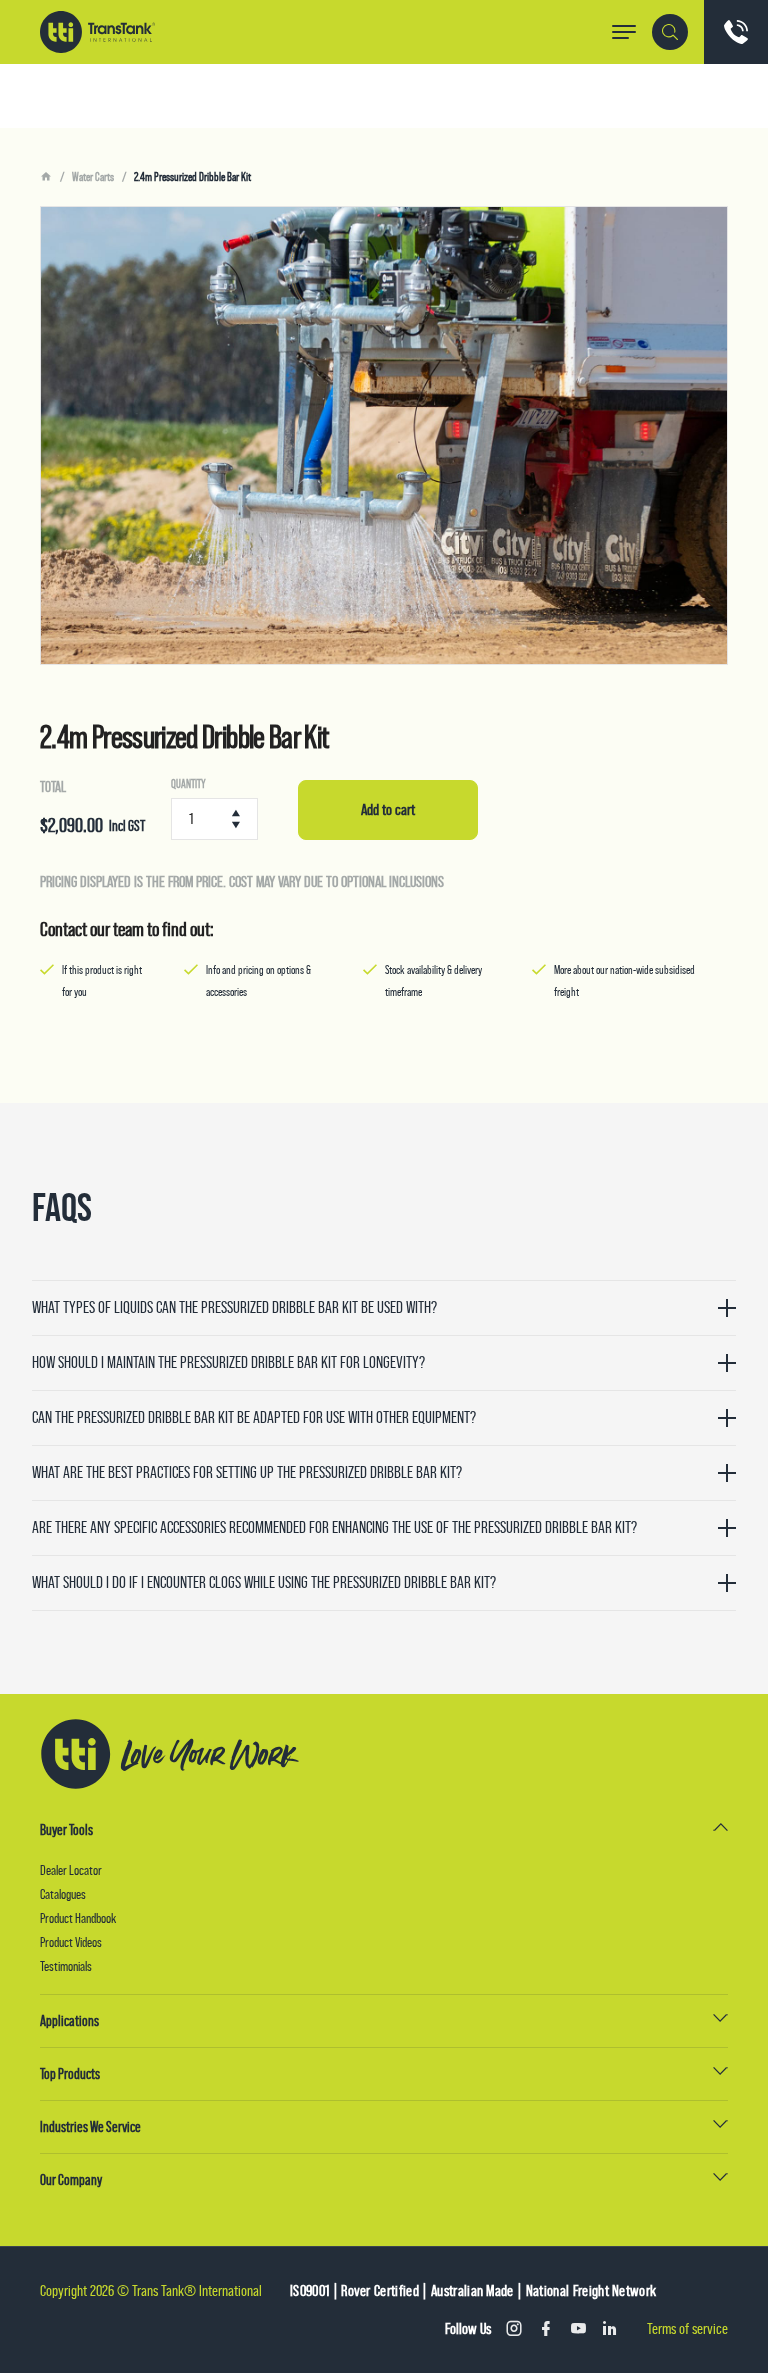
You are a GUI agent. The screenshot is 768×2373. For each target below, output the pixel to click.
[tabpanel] (384, 435)
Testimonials (66, 1966)
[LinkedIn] (610, 2329)
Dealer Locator (71, 1870)
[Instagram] (514, 2329)
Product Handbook (78, 1918)
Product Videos (71, 1942)
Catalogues (63, 1894)
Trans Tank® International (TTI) (97, 32)
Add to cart (388, 809)
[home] (46, 177)
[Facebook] (546, 2329)
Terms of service (687, 2328)
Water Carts (93, 177)
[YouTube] (578, 2329)
